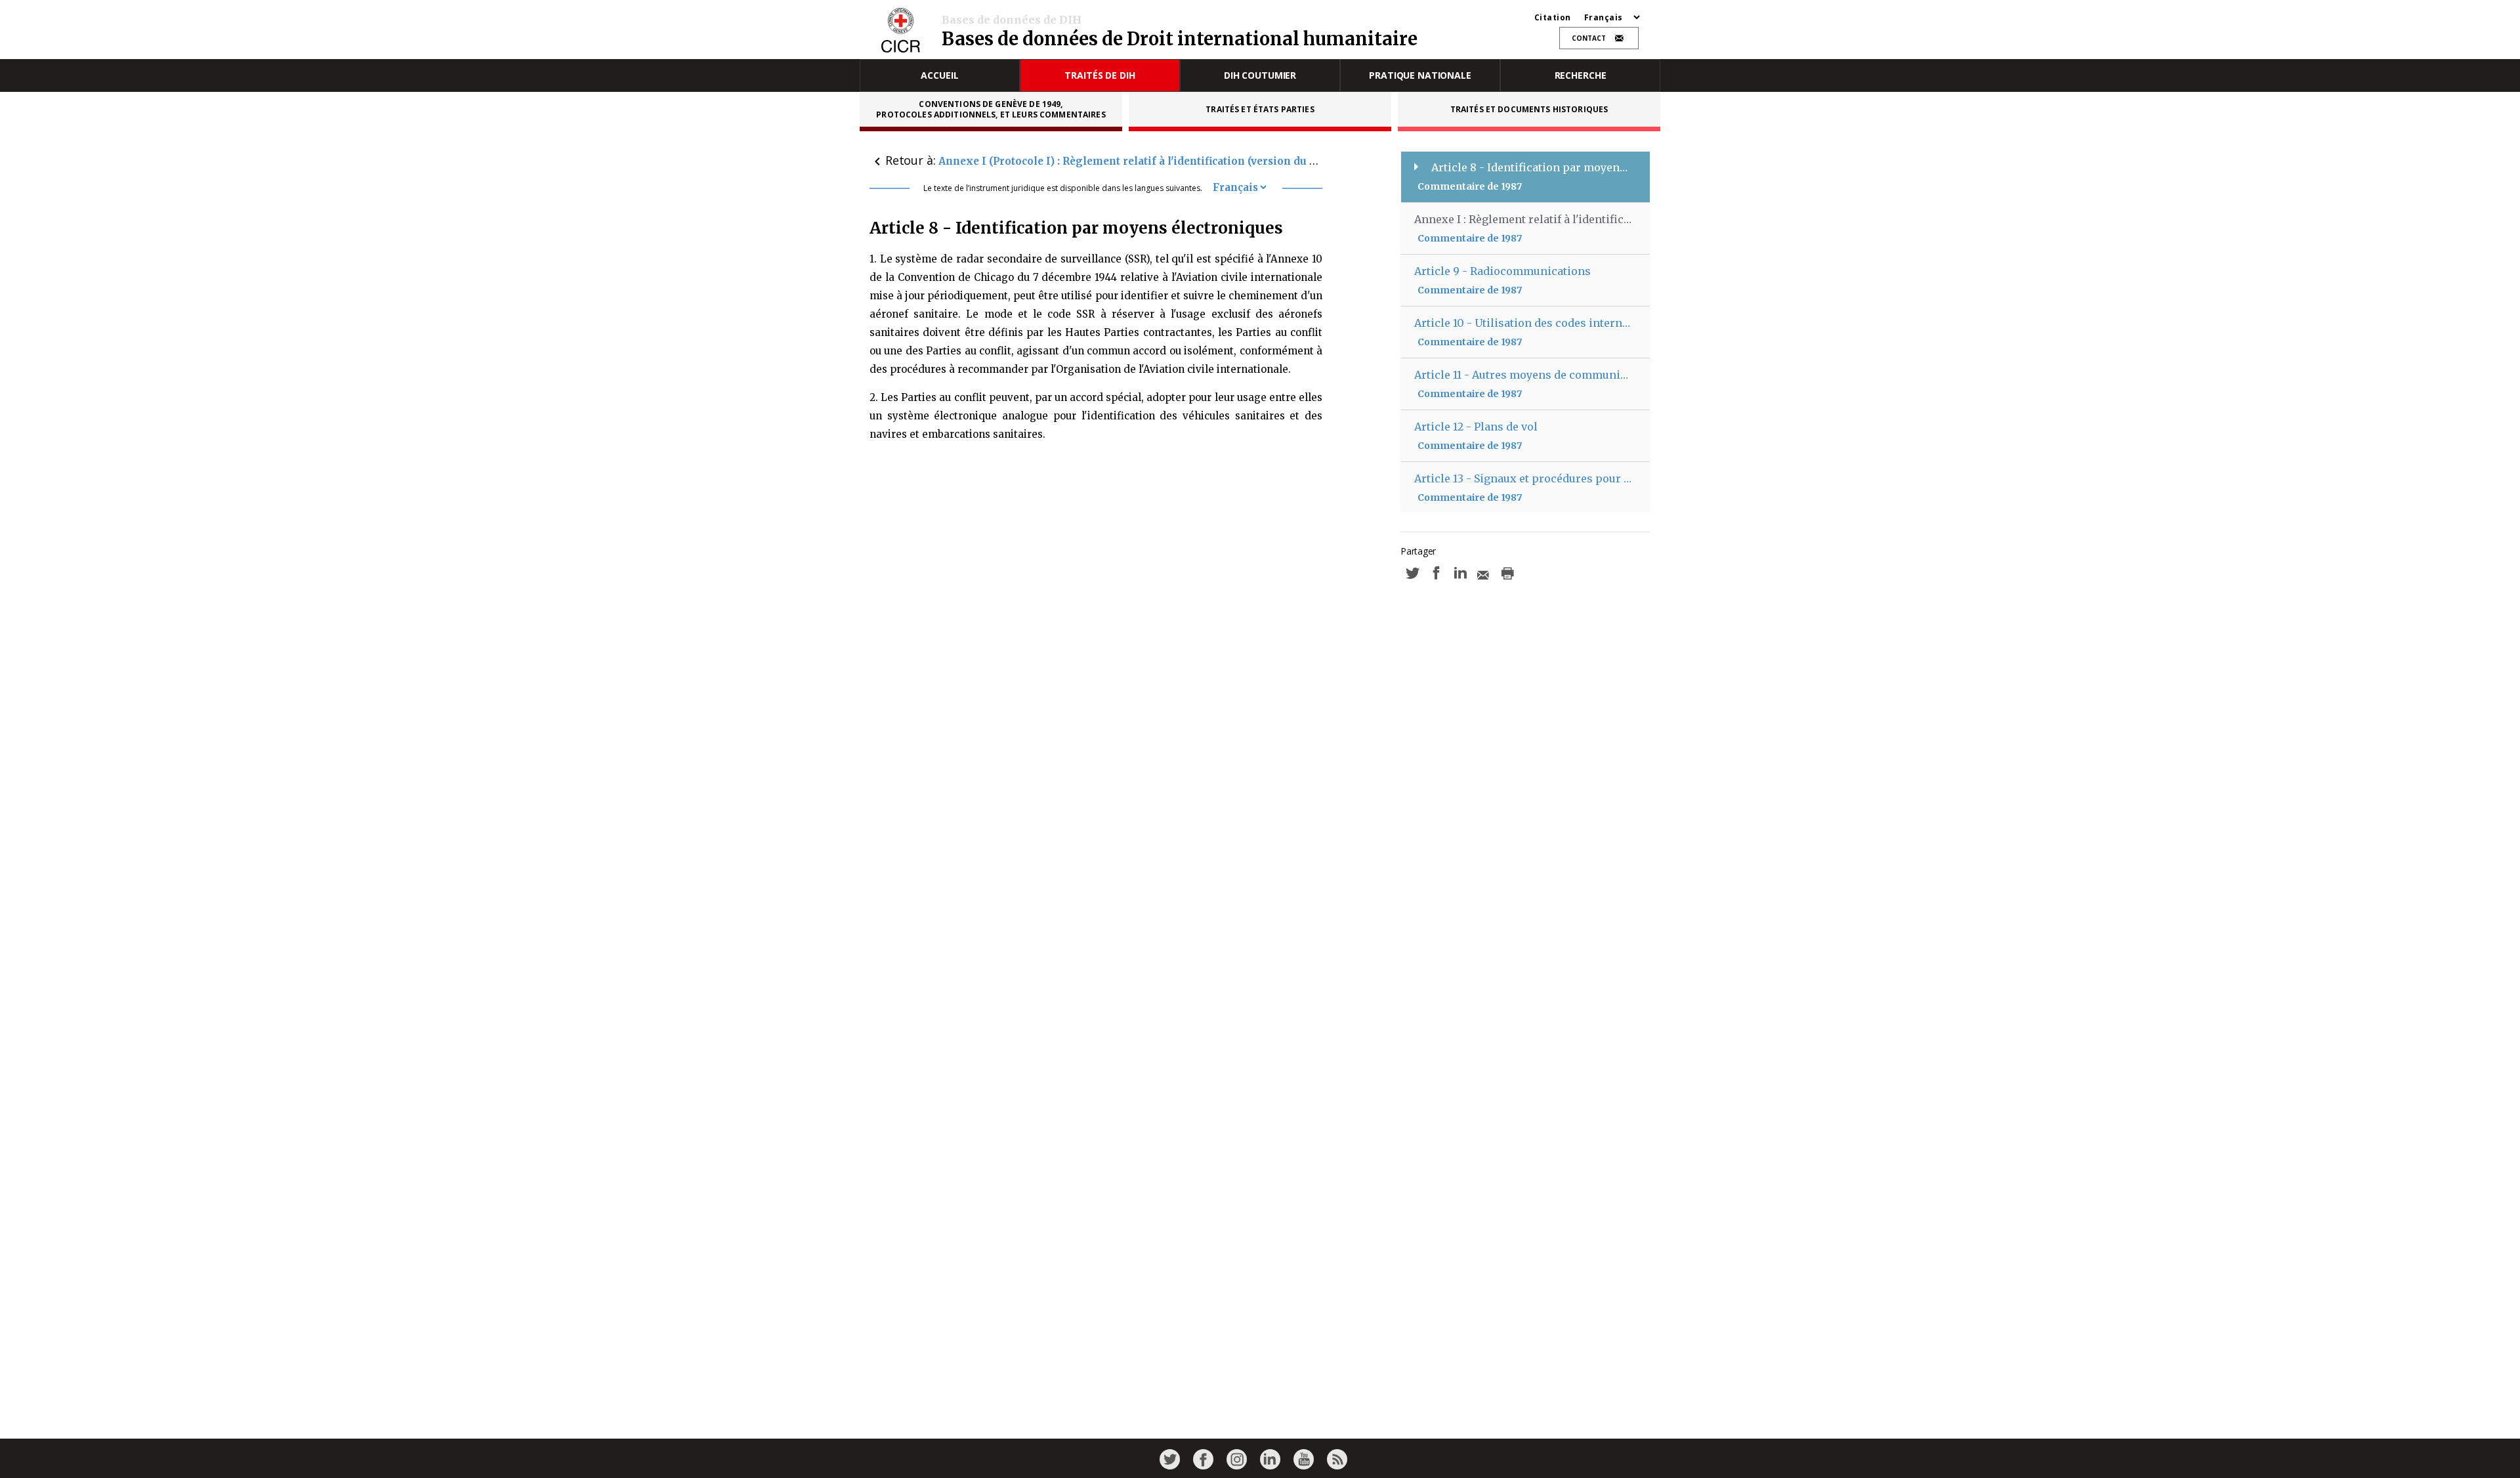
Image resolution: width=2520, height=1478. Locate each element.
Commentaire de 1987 (1470, 186)
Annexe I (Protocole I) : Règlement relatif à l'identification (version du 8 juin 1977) (1154, 161)
